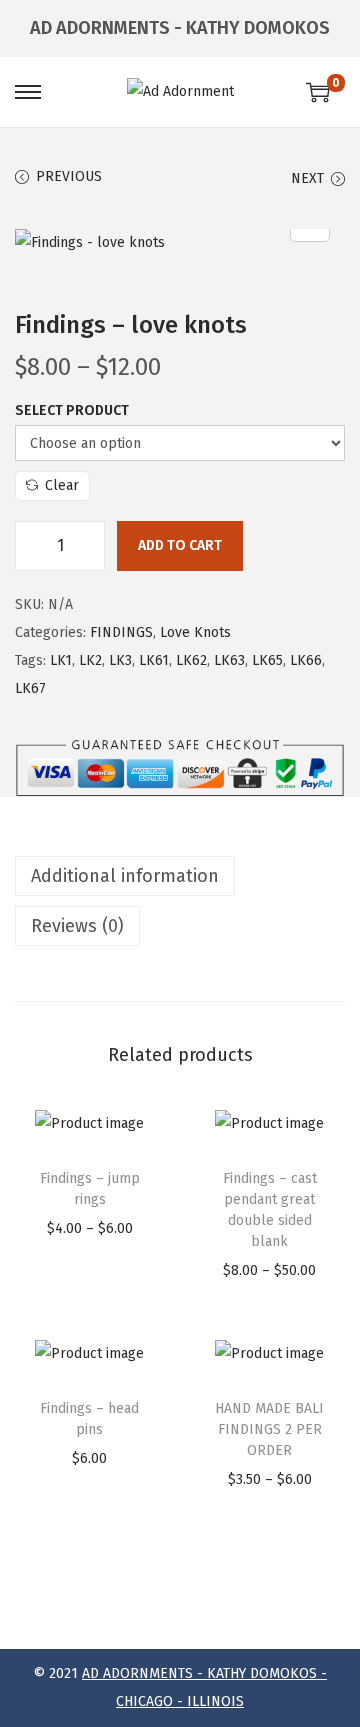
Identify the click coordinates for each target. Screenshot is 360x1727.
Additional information (125, 876)
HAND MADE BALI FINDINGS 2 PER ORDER (269, 1429)
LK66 (306, 660)
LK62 (191, 660)
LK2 (90, 660)
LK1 (61, 660)
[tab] (180, 876)
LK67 (30, 688)
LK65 (267, 660)
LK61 (154, 660)
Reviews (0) (77, 926)
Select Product (72, 410)
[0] (318, 92)
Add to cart (180, 545)
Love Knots (195, 632)
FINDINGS (121, 632)
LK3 (120, 660)
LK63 (229, 660)
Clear (62, 485)
